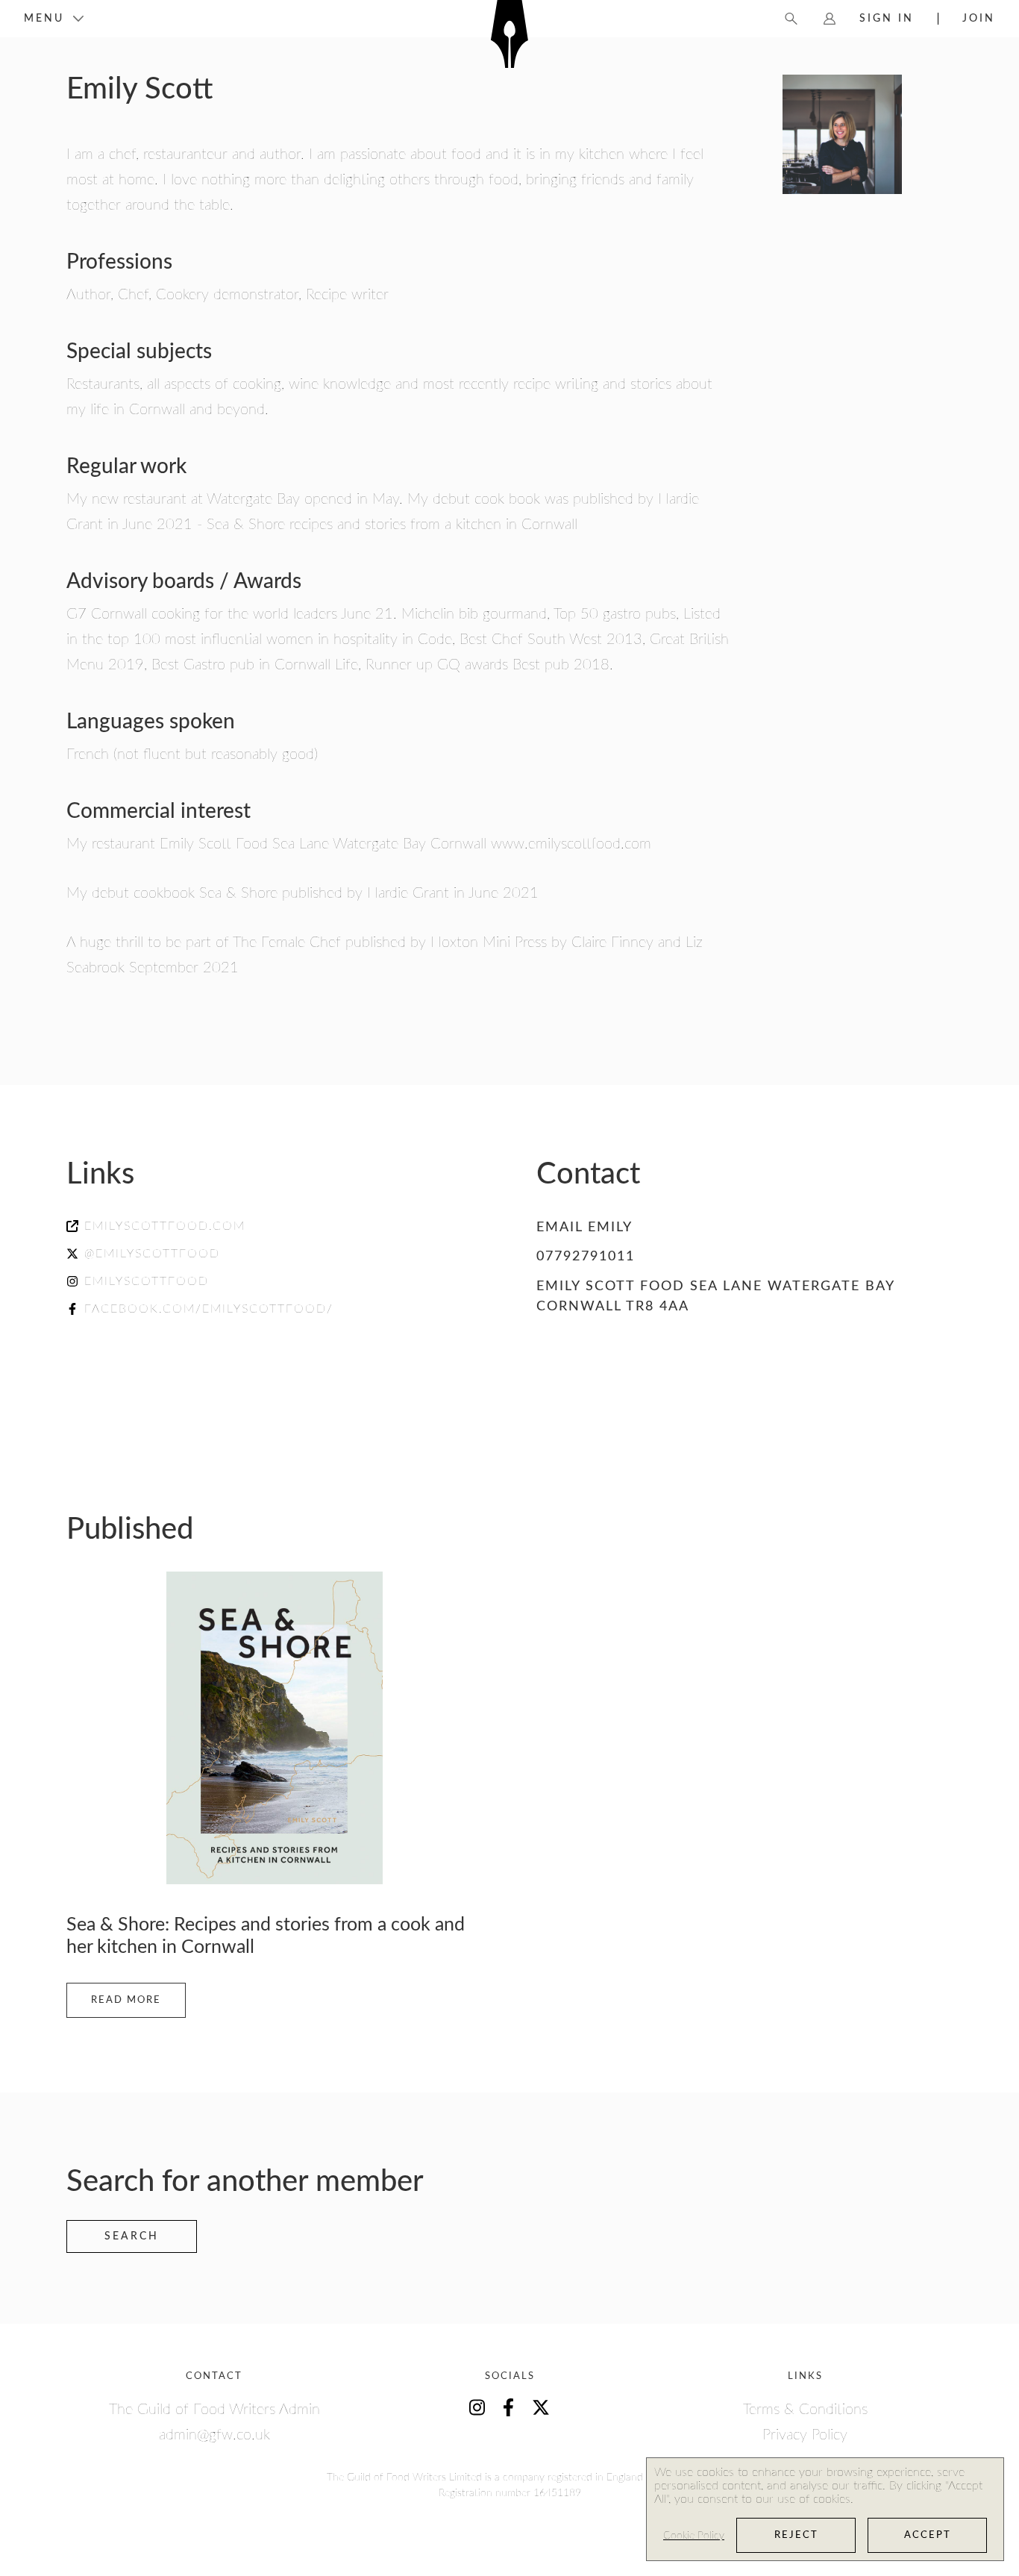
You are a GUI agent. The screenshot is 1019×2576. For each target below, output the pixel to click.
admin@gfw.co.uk (214, 2435)
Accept (928, 2535)
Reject (796, 2535)
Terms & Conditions (805, 2410)
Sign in (887, 19)
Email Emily (584, 1228)
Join (979, 19)
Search (132, 2236)
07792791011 (586, 1257)
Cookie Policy (694, 2536)
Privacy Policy (805, 2435)
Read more (126, 2000)
